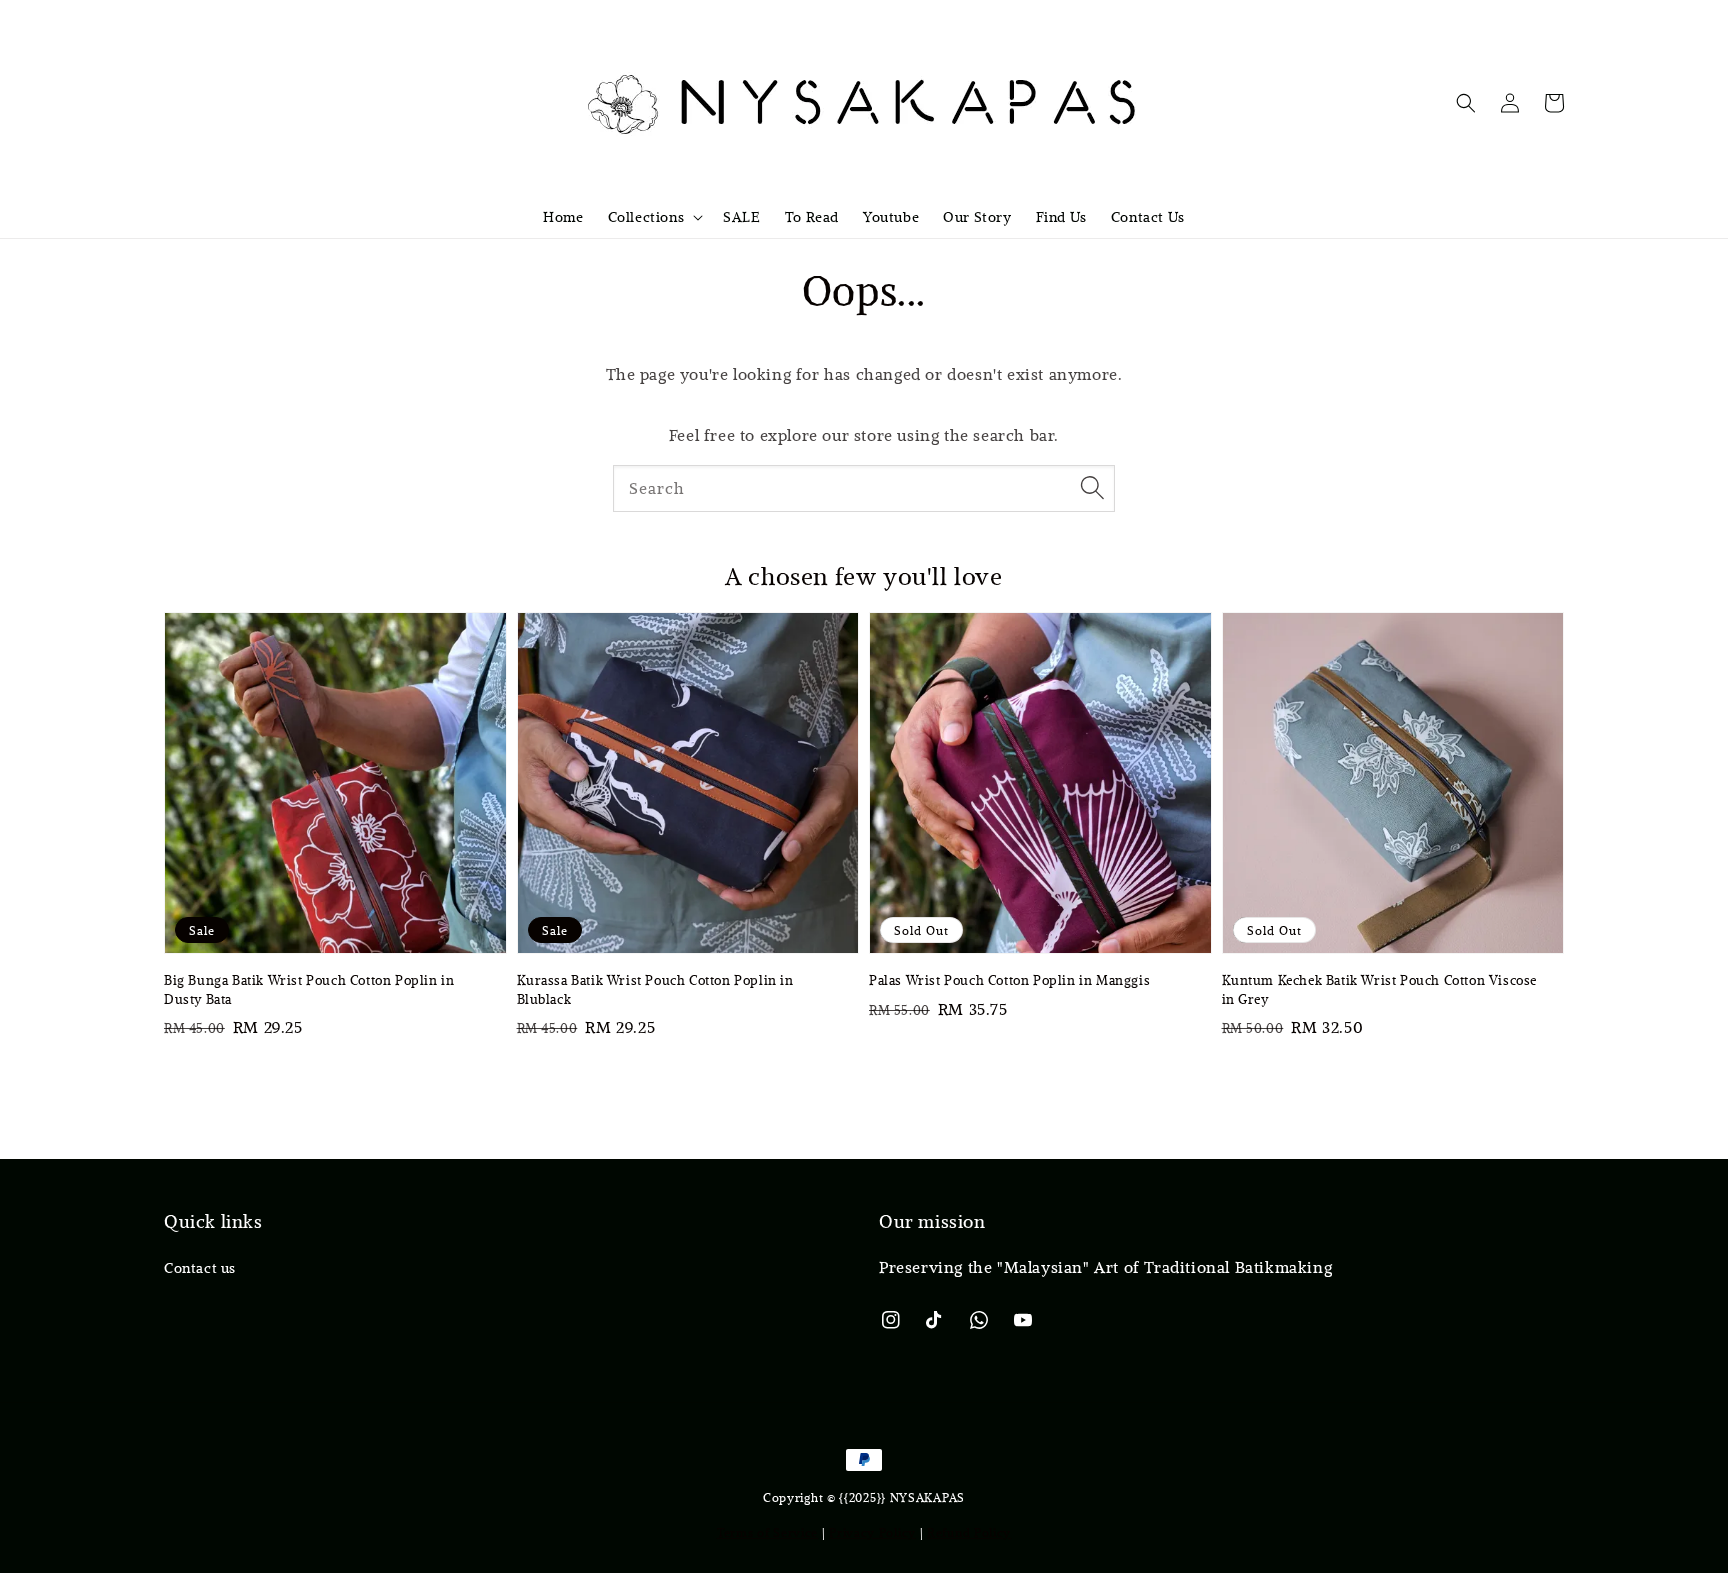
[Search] (1092, 488)
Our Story (977, 217)
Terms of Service (767, 1532)
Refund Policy (969, 1532)
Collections (646, 217)
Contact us (200, 1268)
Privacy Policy (872, 1532)
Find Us (1061, 217)
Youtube (891, 217)
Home (563, 217)
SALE (741, 217)
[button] (1466, 103)
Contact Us (1148, 217)
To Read (812, 217)
